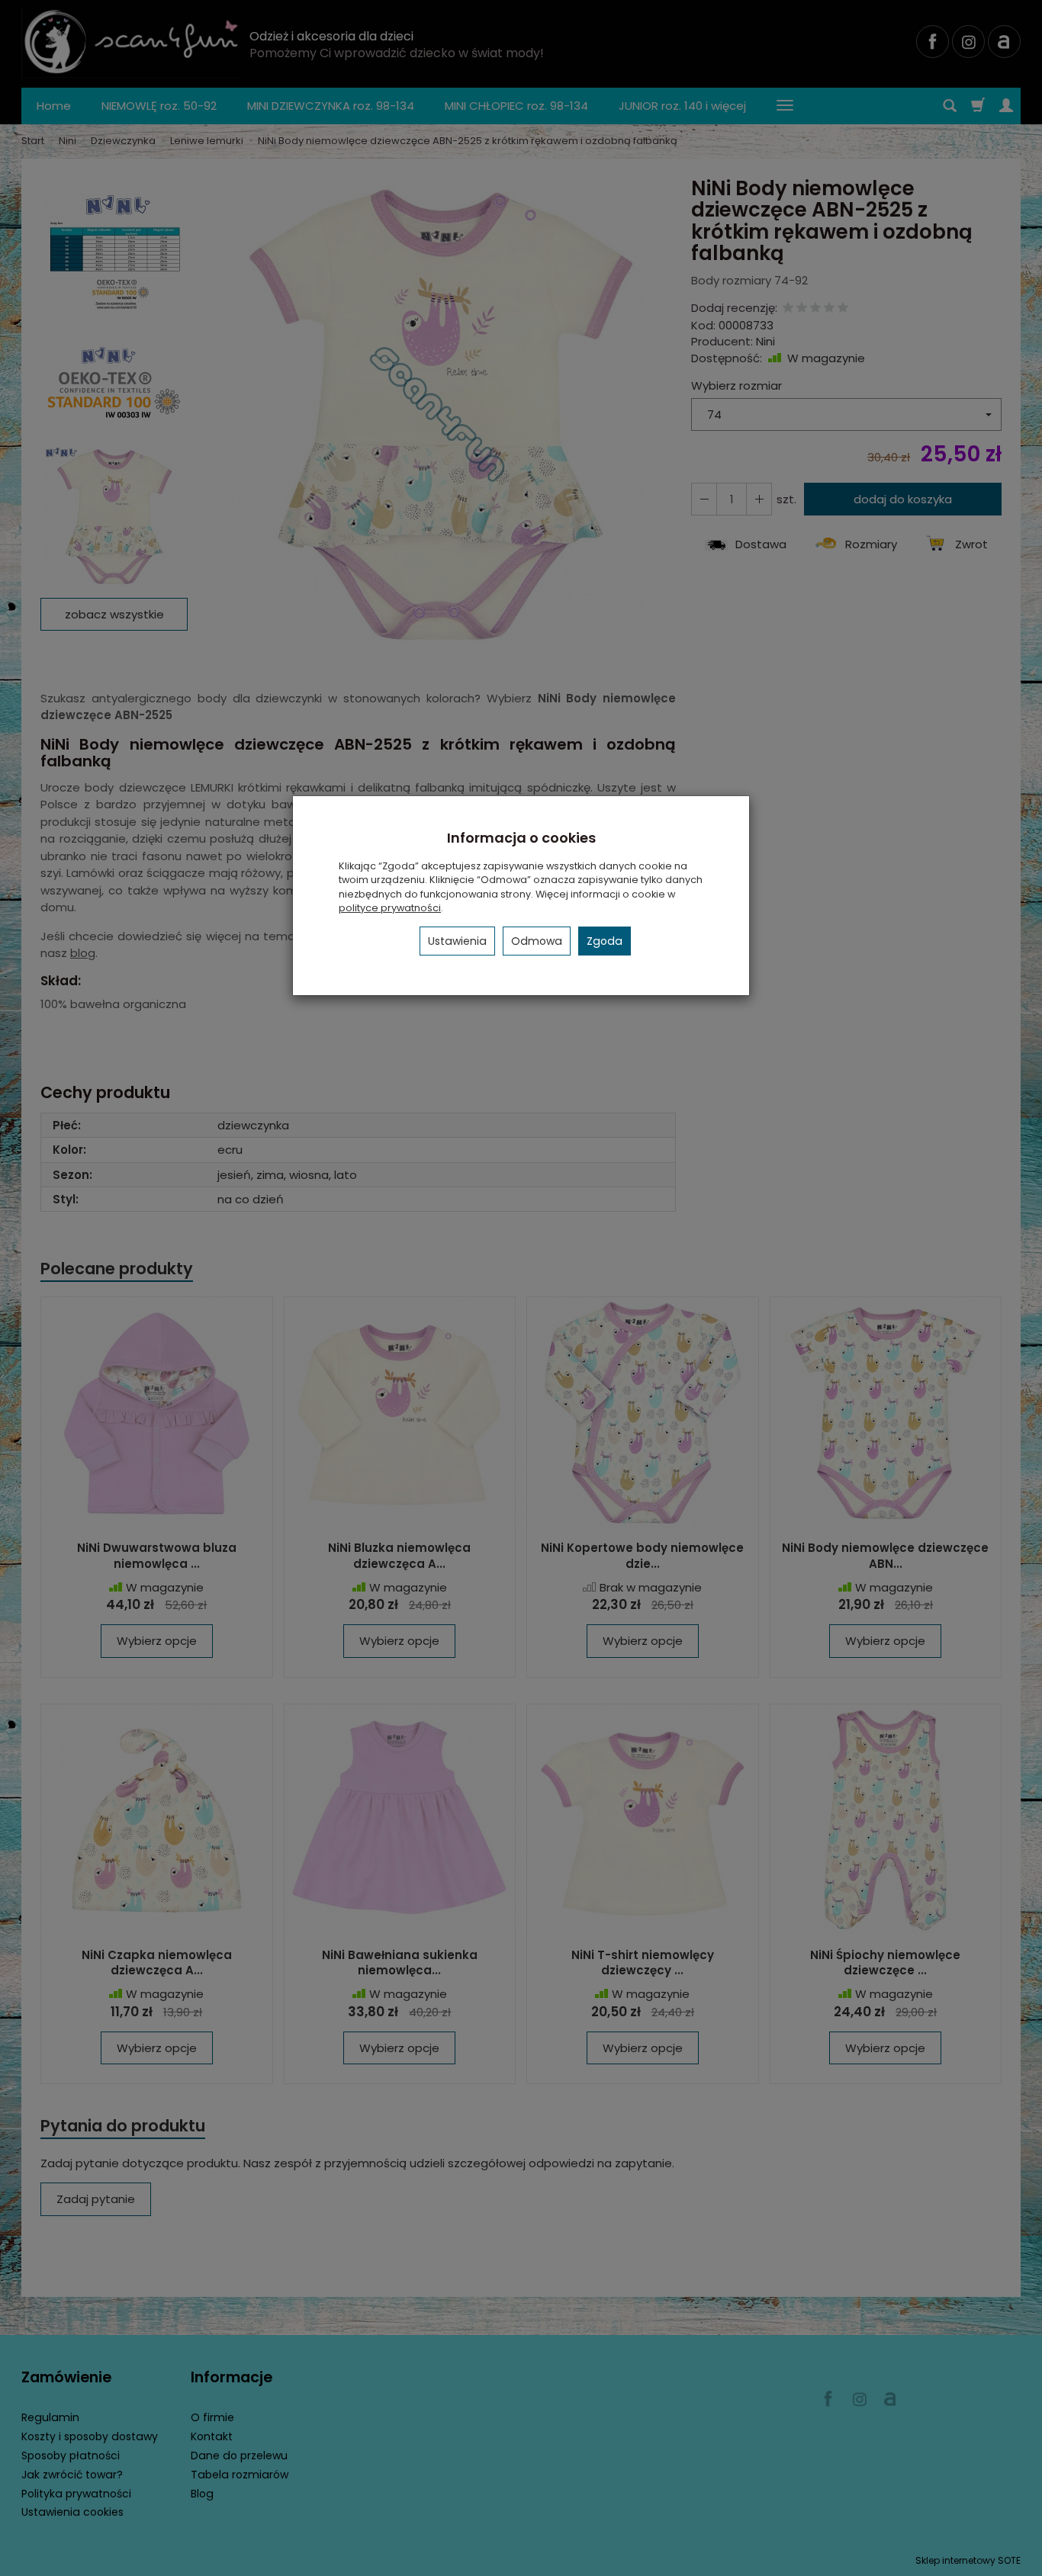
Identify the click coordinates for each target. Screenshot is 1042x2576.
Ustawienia (457, 941)
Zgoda (605, 941)
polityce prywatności (390, 908)
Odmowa (537, 941)
